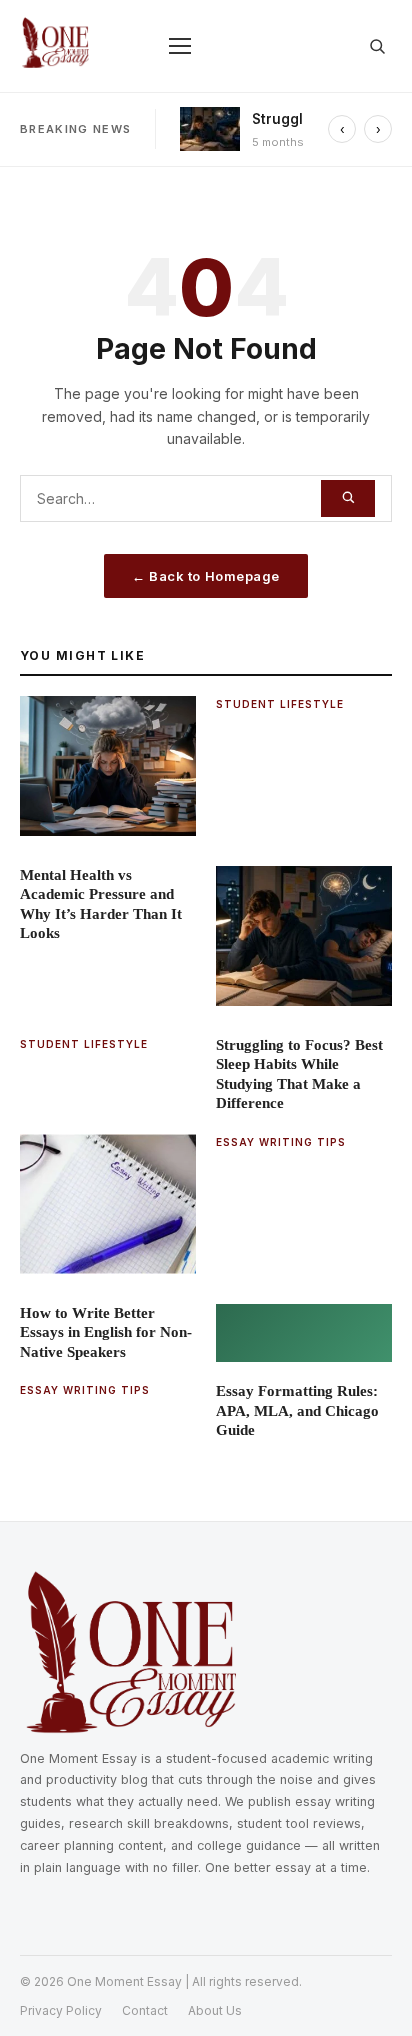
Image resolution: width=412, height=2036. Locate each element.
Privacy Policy (61, 2010)
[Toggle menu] (180, 46)
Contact (145, 2010)
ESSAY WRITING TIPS (281, 1142)
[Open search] (377, 46)
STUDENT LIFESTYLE (280, 704)
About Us (215, 2010)
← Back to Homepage (205, 576)
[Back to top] (368, 1992)
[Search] (348, 498)
